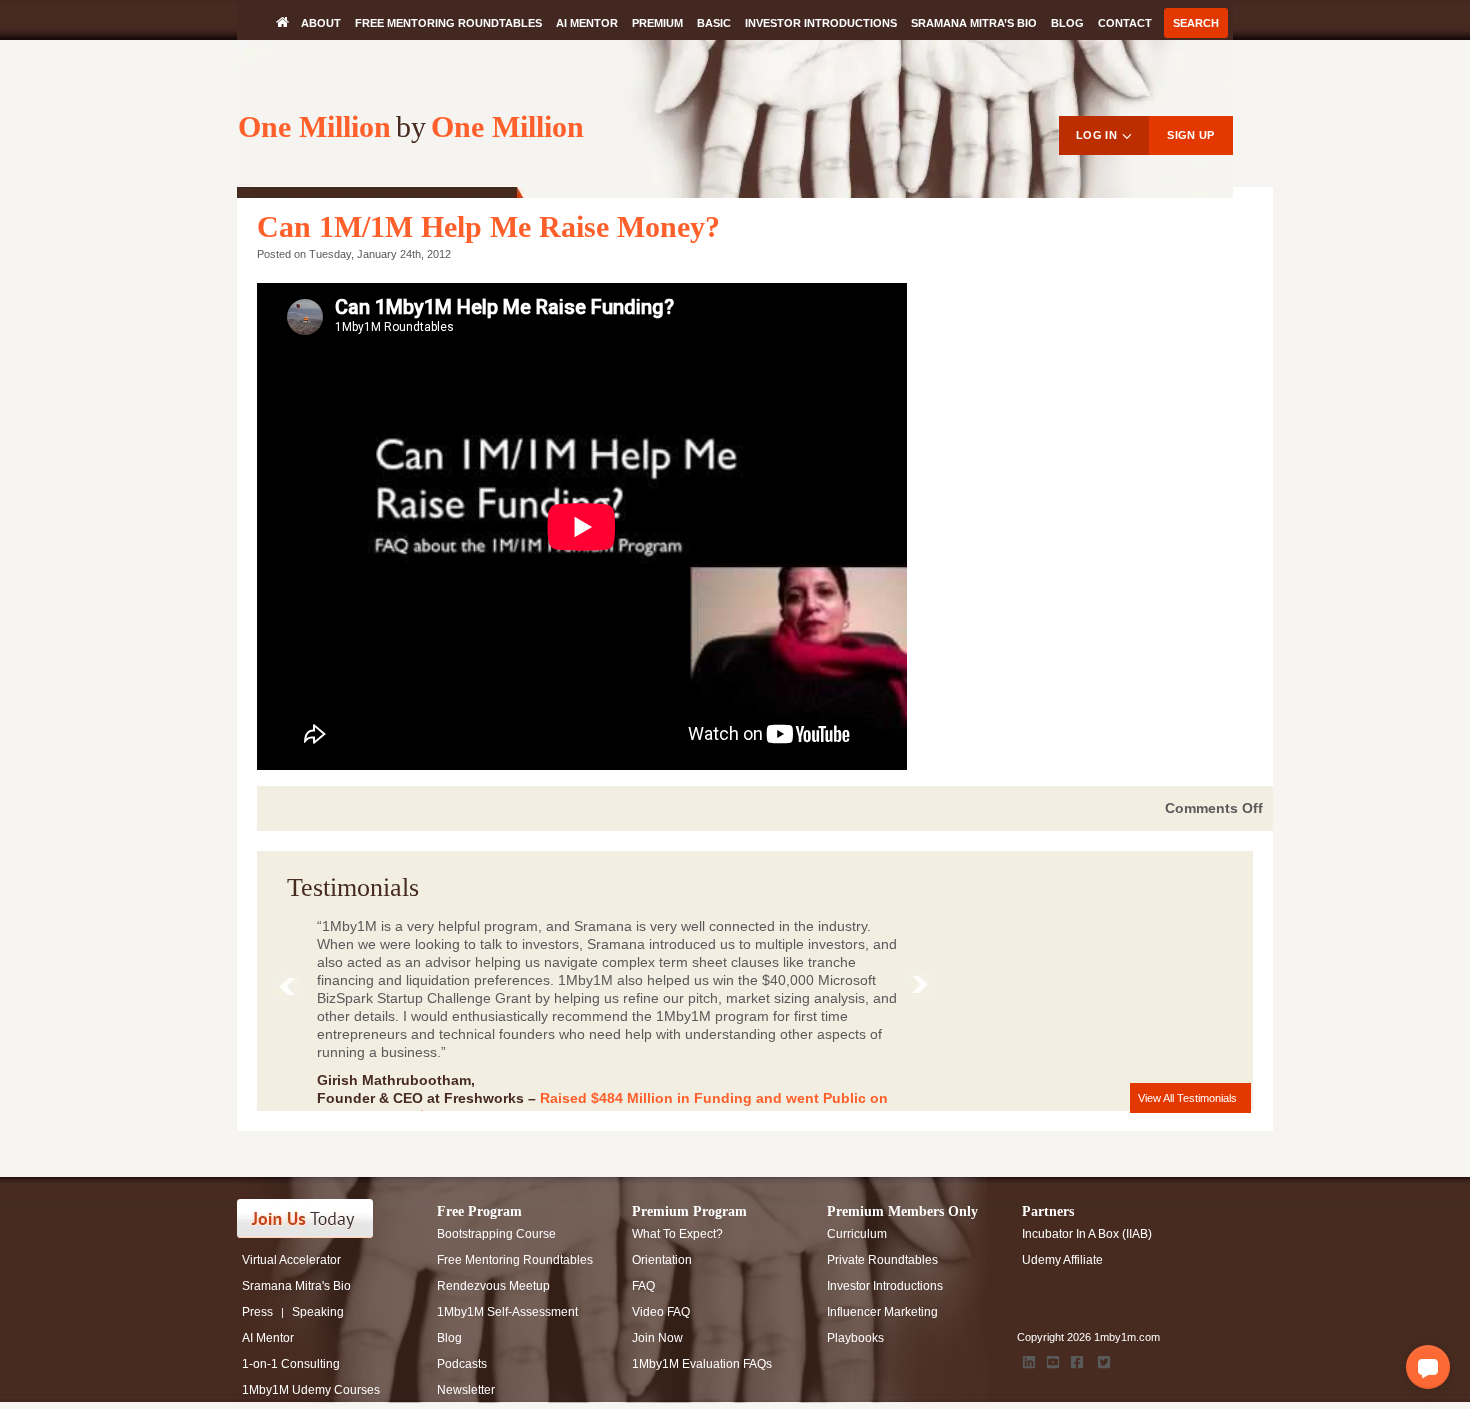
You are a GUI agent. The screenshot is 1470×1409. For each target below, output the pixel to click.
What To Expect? (677, 1234)
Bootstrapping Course (496, 1234)
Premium (657, 23)
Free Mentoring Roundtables (448, 23)
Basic (714, 23)
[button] (1428, 1367)
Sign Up (1190, 135)
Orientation (662, 1260)
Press (257, 1312)
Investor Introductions (821, 23)
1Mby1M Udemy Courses (311, 1390)
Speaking (318, 1312)
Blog (1067, 23)
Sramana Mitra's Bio (296, 1286)
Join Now (657, 1338)
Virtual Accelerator (291, 1260)
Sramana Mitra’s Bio (974, 23)
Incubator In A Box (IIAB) (1087, 1234)
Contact (1125, 23)
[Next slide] (924, 988)
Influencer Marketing (882, 1312)
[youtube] (1053, 1362)
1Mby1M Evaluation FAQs (702, 1364)
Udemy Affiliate (1062, 1260)
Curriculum (857, 1234)
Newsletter (466, 1390)
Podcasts (462, 1364)
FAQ (643, 1286)
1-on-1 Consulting (291, 1364)
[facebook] (1077, 1362)
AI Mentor (587, 23)
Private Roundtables (882, 1260)
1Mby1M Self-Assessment (507, 1312)
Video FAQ (661, 1312)
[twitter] (1104, 1362)
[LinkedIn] (1029, 1362)
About (321, 23)
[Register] (317, 1218)
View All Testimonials (1187, 1098)
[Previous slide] (291, 990)
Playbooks (855, 1338)
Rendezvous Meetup (493, 1286)
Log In (1096, 135)
